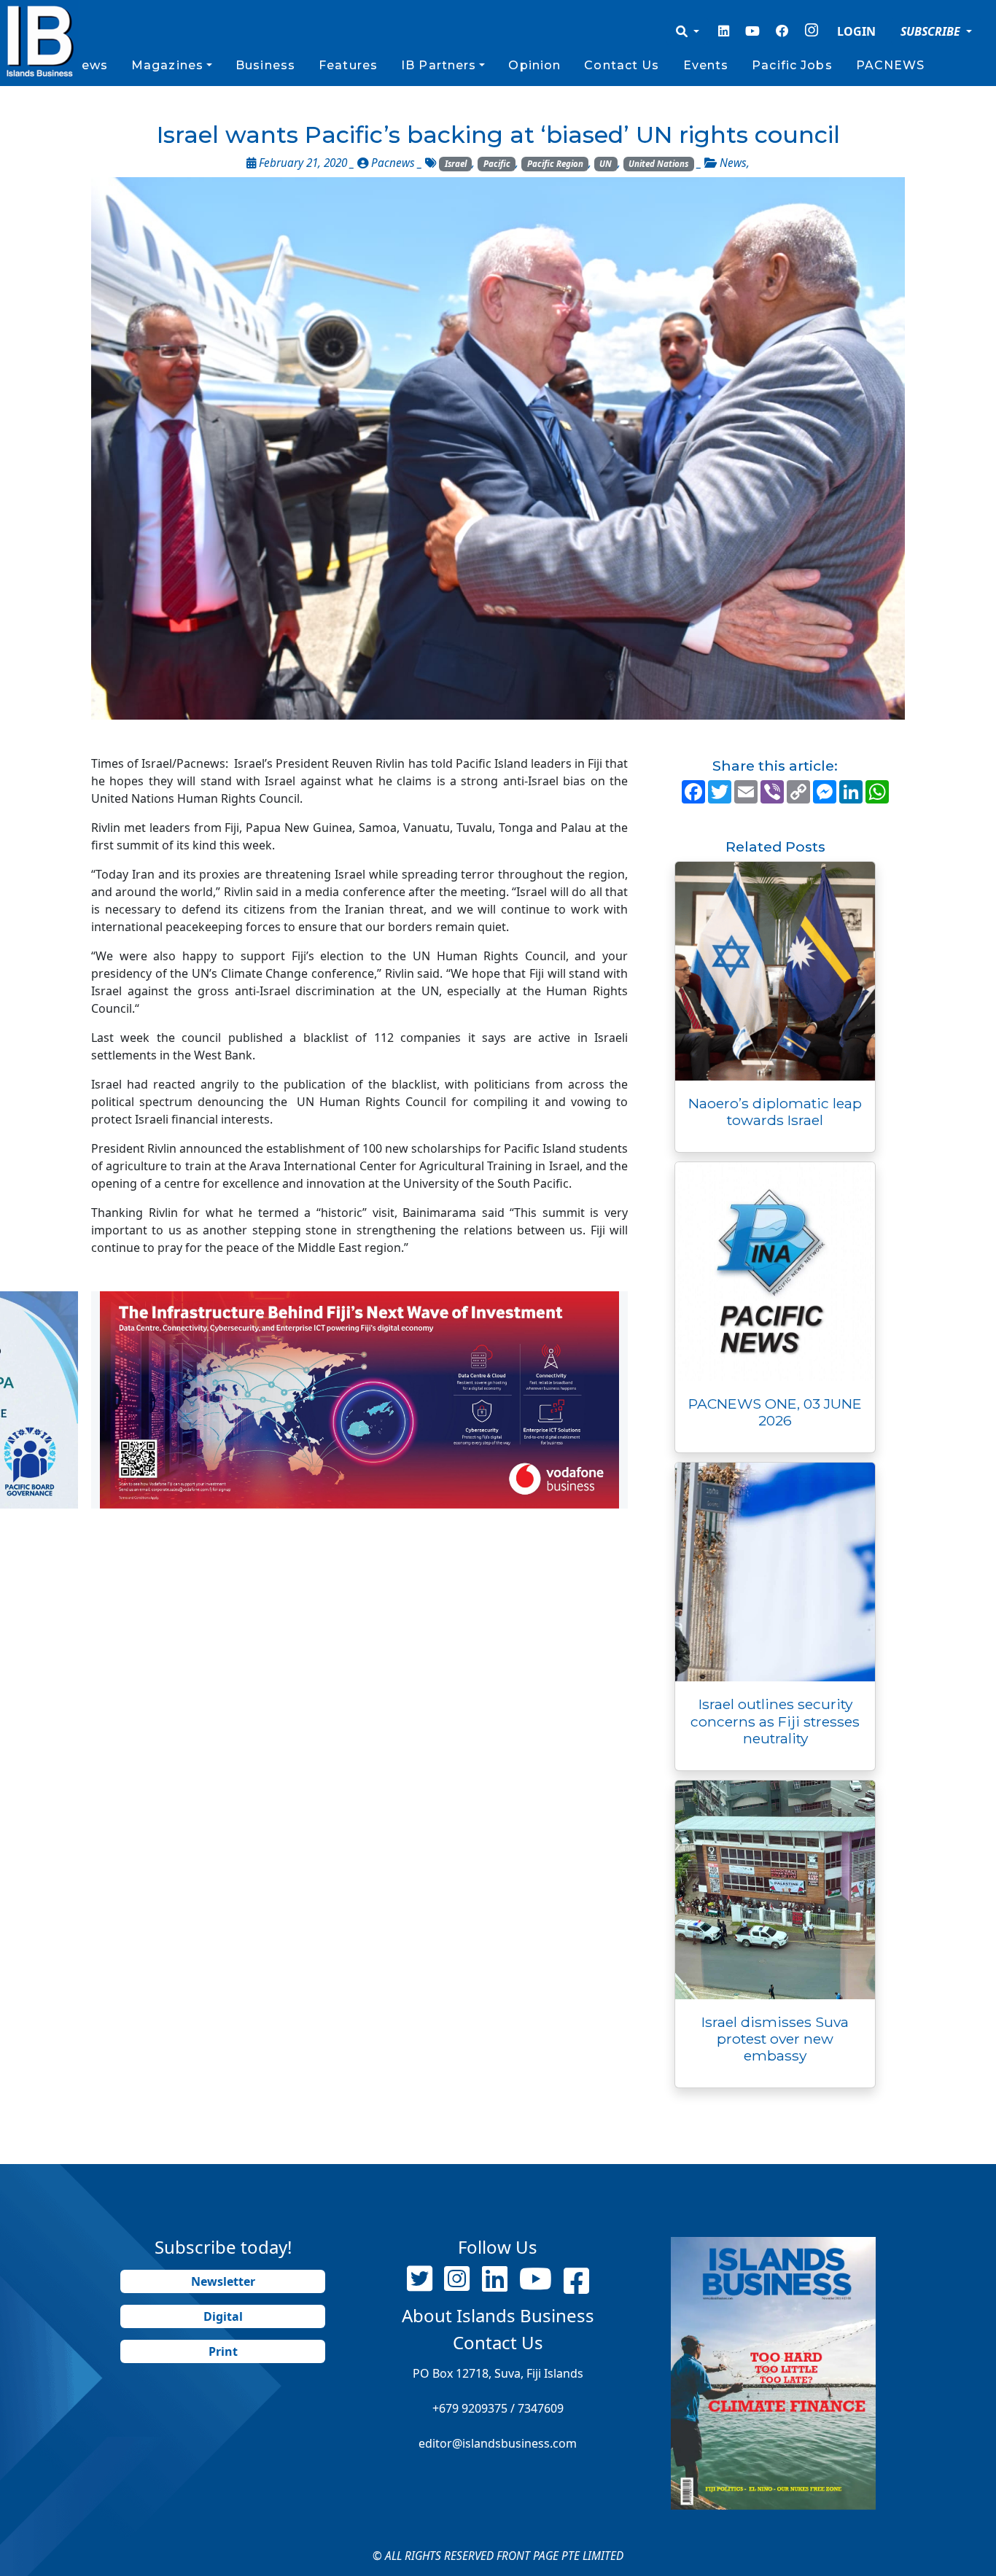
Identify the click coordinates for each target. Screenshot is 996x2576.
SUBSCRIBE (932, 31)
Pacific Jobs (792, 65)
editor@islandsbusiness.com (498, 2443)
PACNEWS (891, 65)
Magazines (167, 65)
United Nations (658, 164)
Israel (456, 164)
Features (348, 65)
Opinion (534, 65)
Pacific (497, 164)
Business (265, 65)
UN (606, 164)
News (89, 65)
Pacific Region (555, 164)
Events (706, 65)
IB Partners (439, 65)
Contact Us (622, 65)
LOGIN (856, 31)
